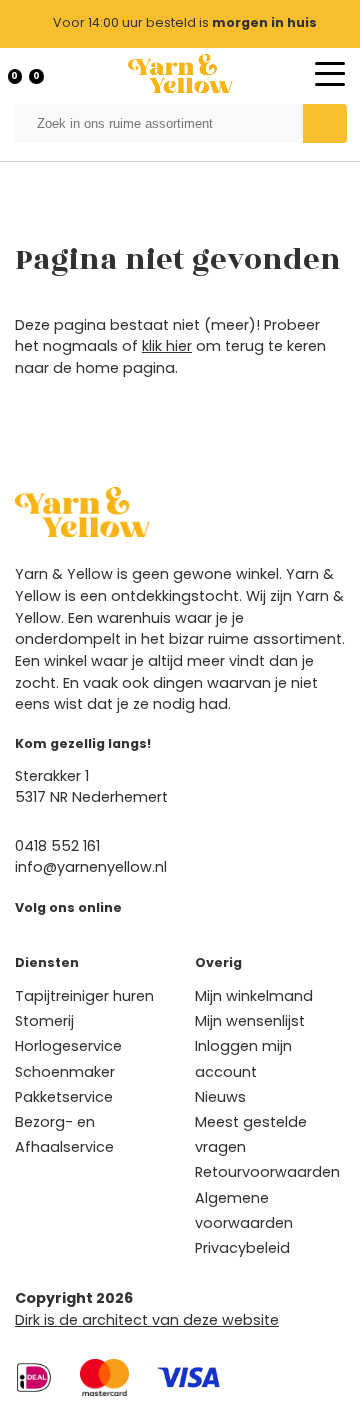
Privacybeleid (242, 1248)
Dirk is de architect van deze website (147, 1320)
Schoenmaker (65, 1072)
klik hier (167, 346)
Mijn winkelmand (254, 996)
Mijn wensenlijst (250, 1021)
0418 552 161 (57, 846)
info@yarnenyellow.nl (91, 867)
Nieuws (220, 1097)
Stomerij (44, 1021)
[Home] (180, 73)
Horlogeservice (68, 1046)
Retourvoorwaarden (267, 1172)
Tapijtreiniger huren (84, 996)
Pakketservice (64, 1097)
